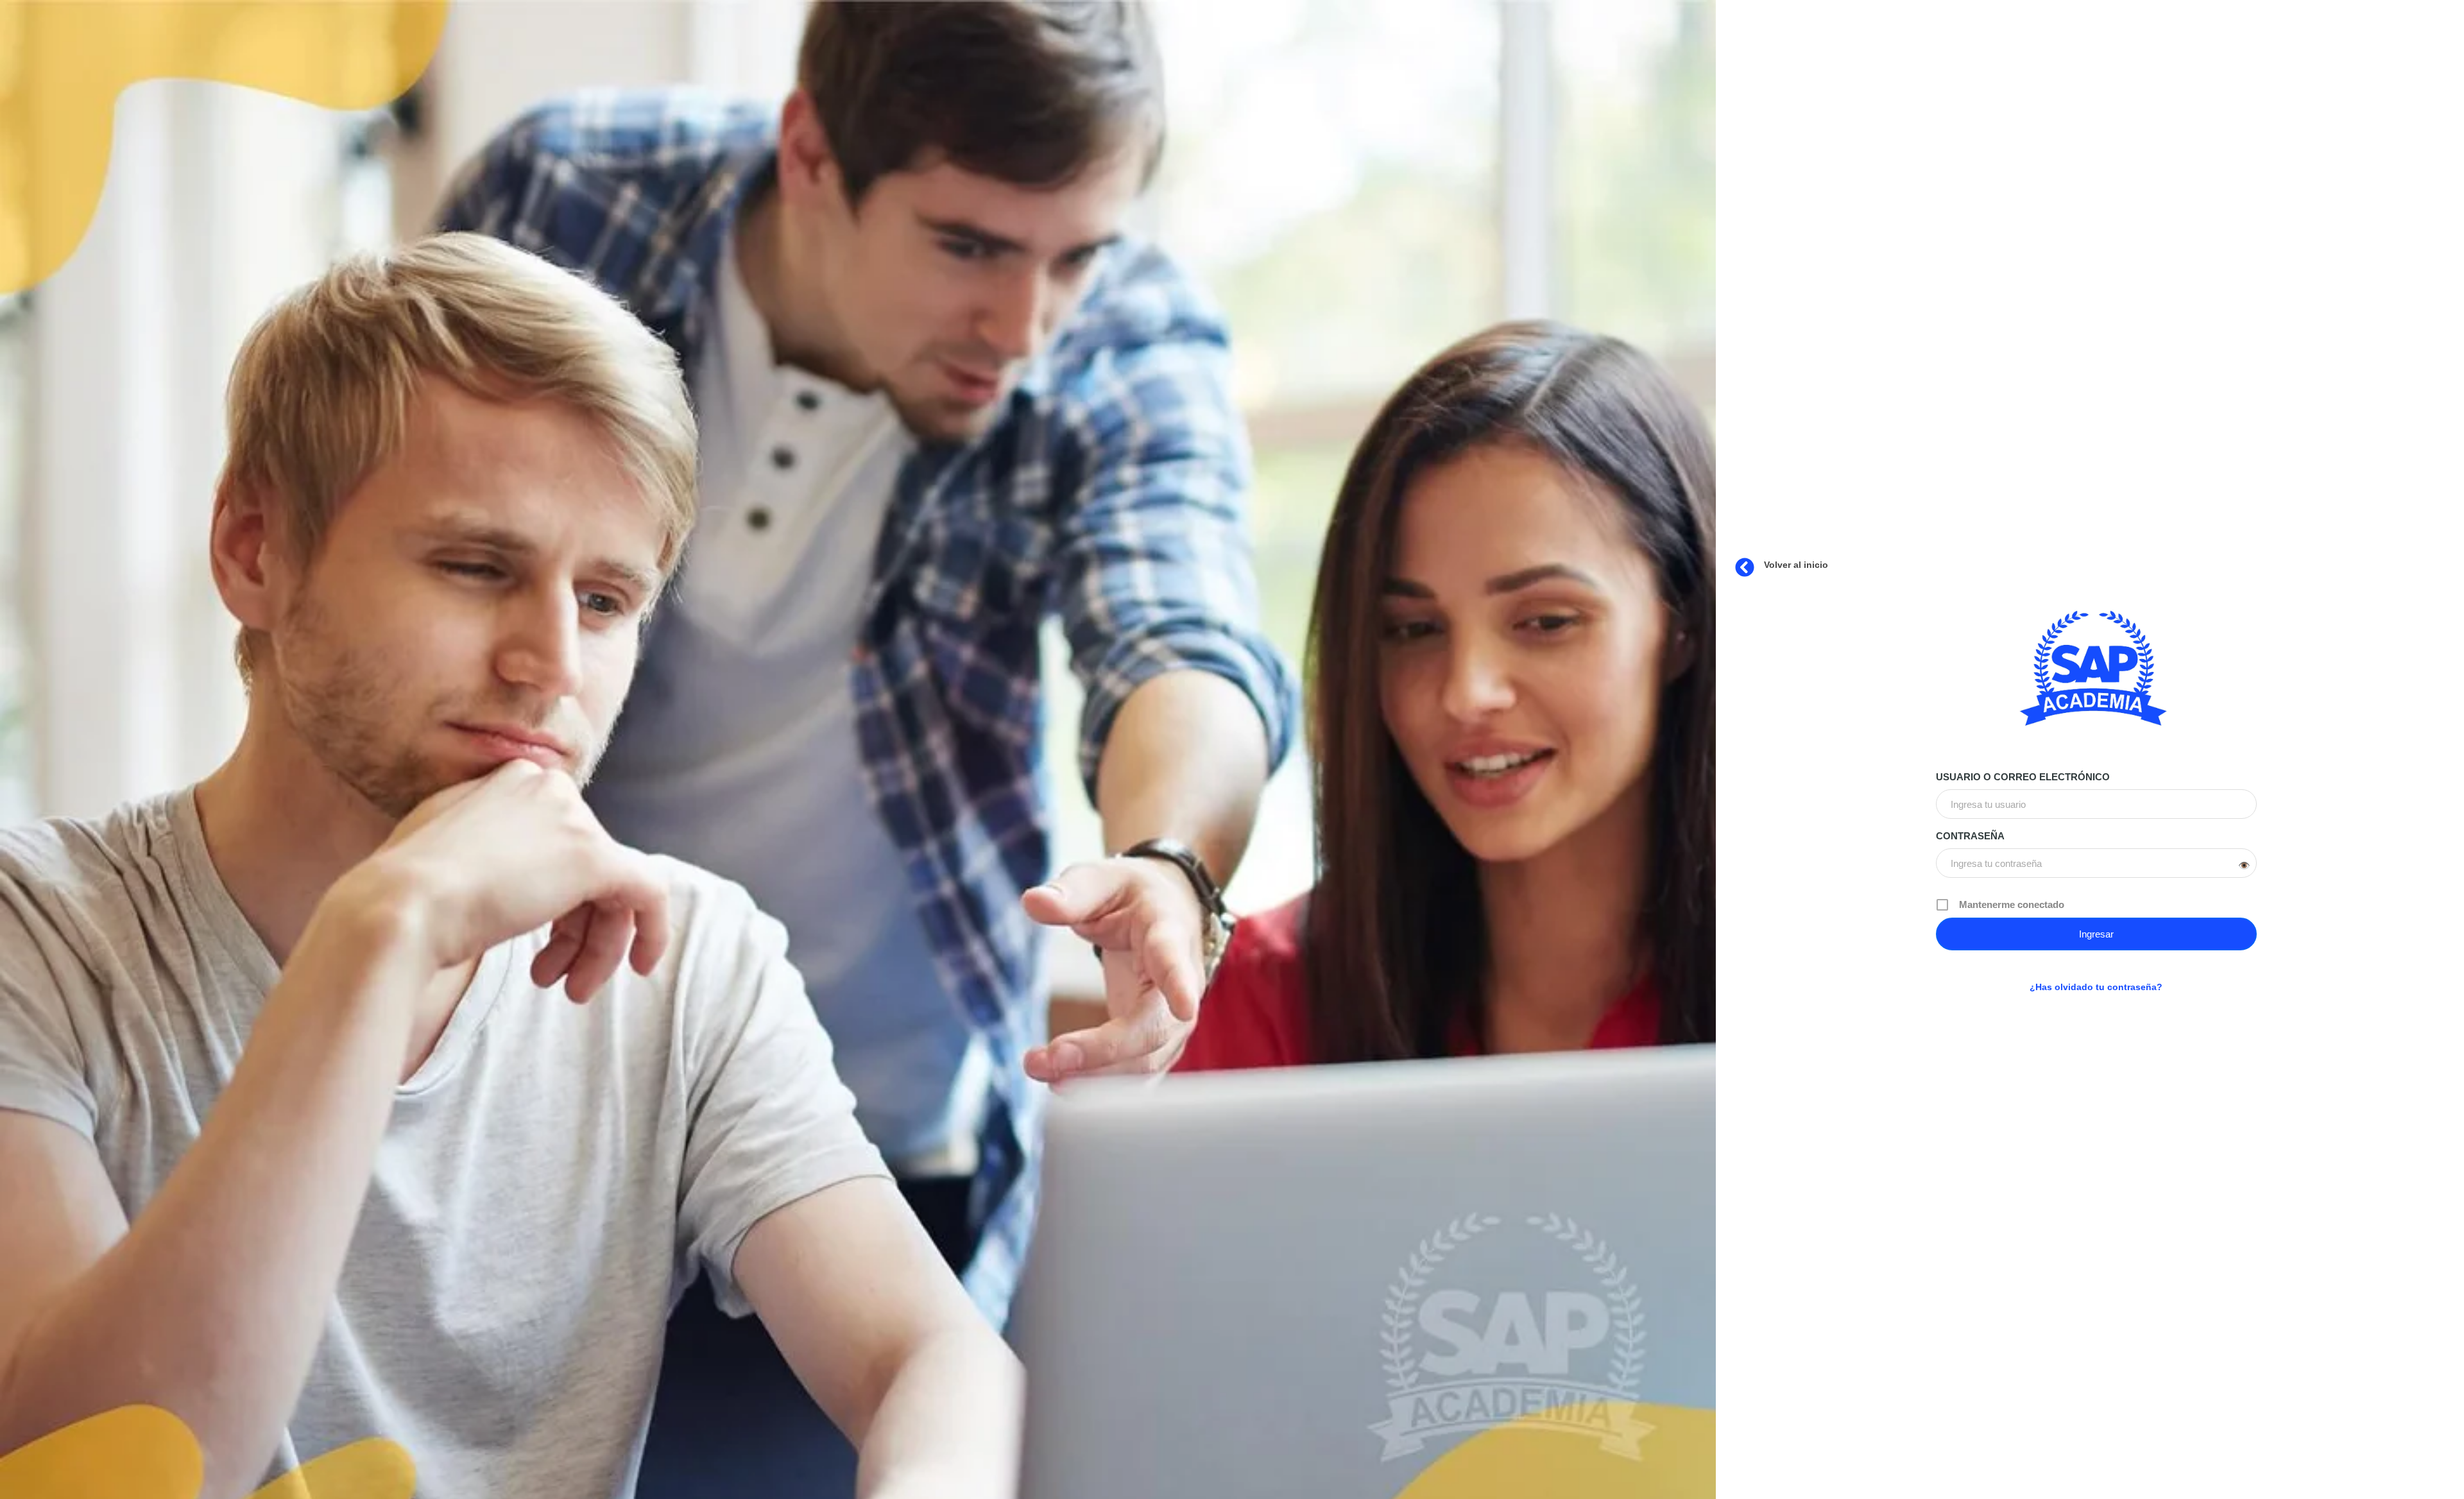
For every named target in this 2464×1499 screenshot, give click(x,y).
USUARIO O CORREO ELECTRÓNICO (2023, 777)
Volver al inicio (1796, 565)
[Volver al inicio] (1745, 567)
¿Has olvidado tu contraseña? (2096, 987)
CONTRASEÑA (1970, 836)
